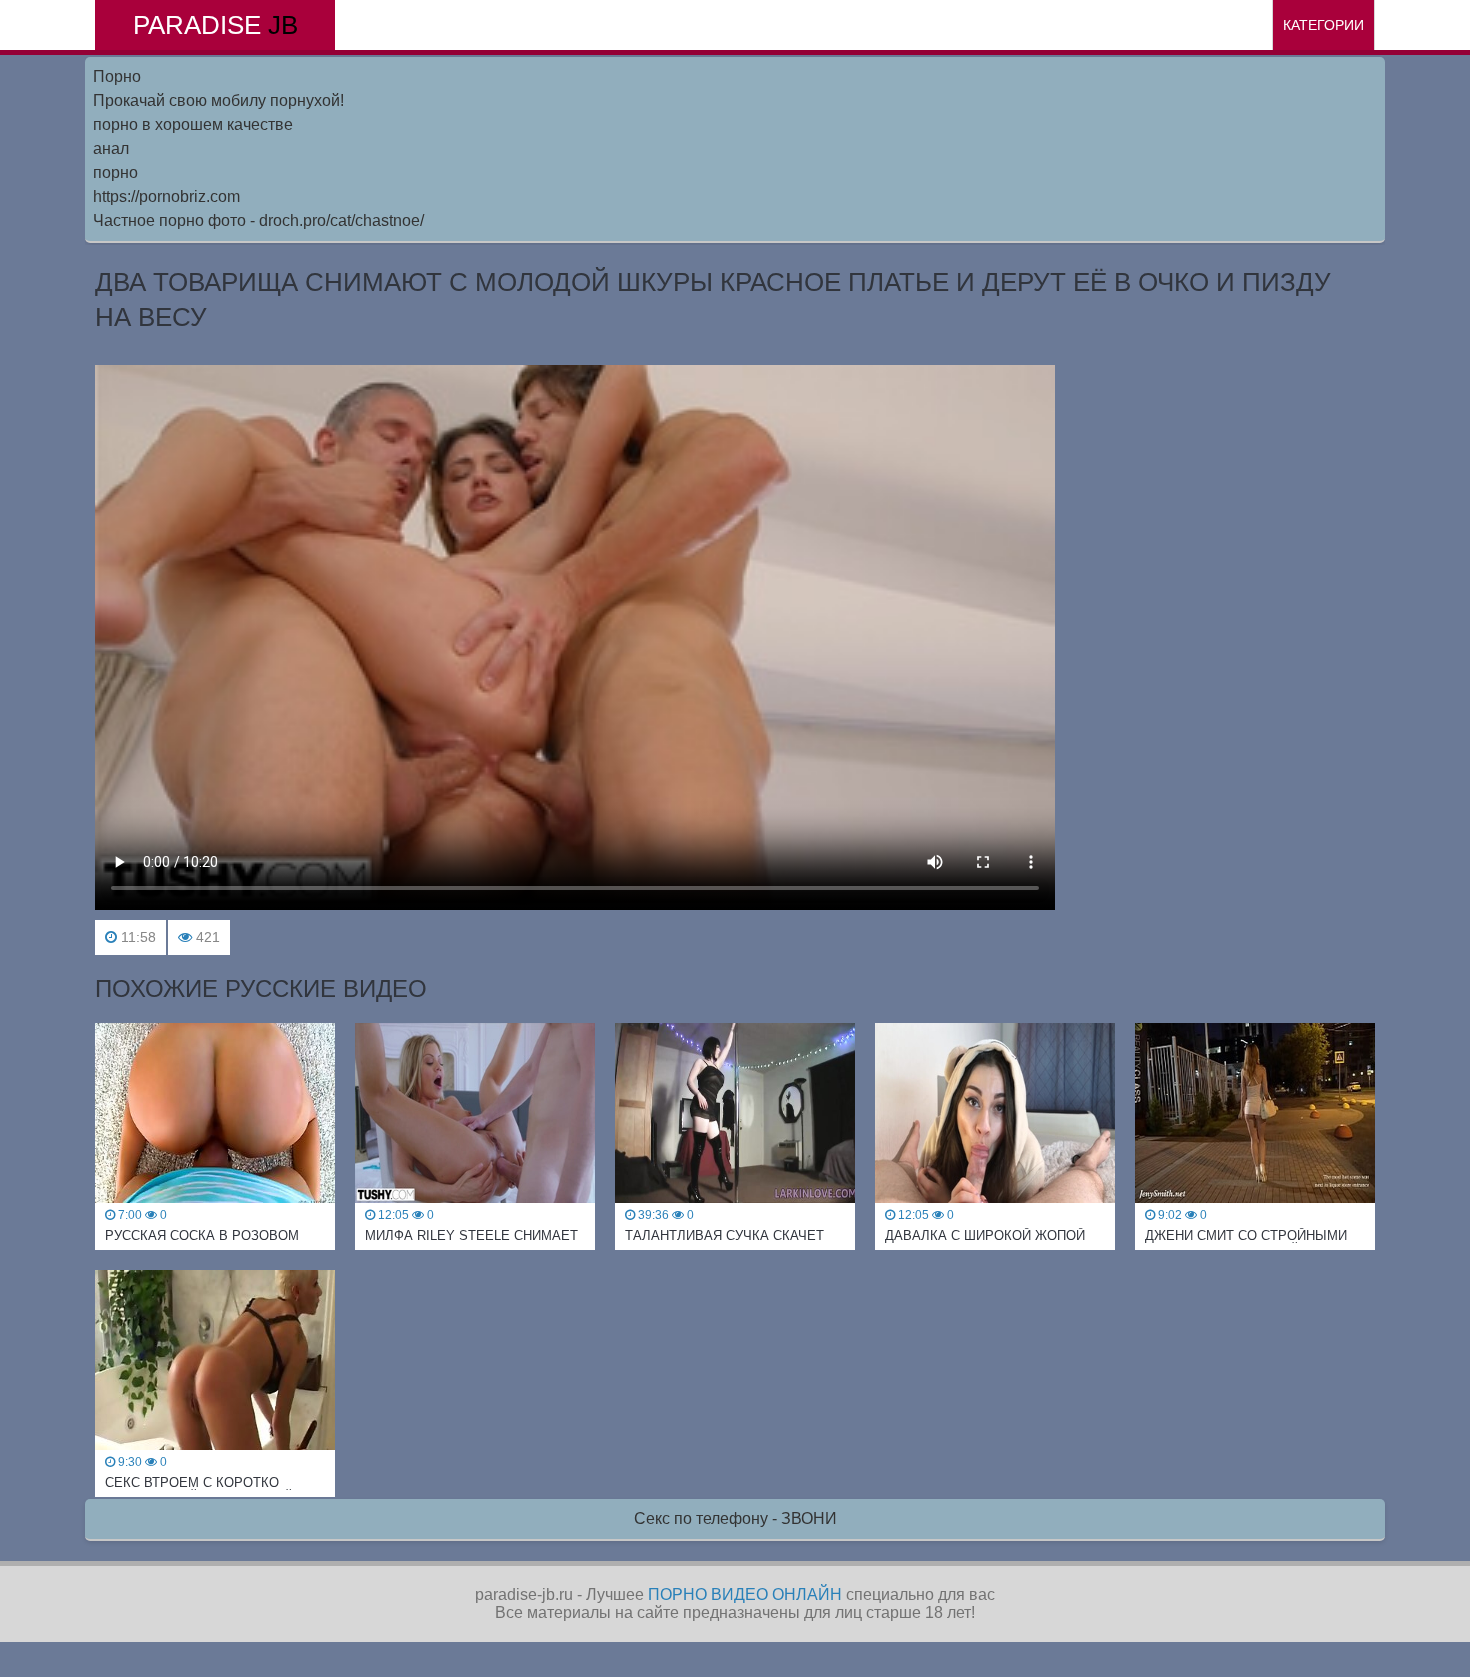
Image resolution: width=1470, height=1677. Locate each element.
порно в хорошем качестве (193, 124)
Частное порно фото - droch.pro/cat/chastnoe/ (258, 220)
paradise (215, 25)
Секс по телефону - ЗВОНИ (735, 1518)
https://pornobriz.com (166, 196)
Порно (117, 76)
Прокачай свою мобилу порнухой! (218, 100)
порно (115, 172)
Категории (1323, 25)
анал (111, 148)
